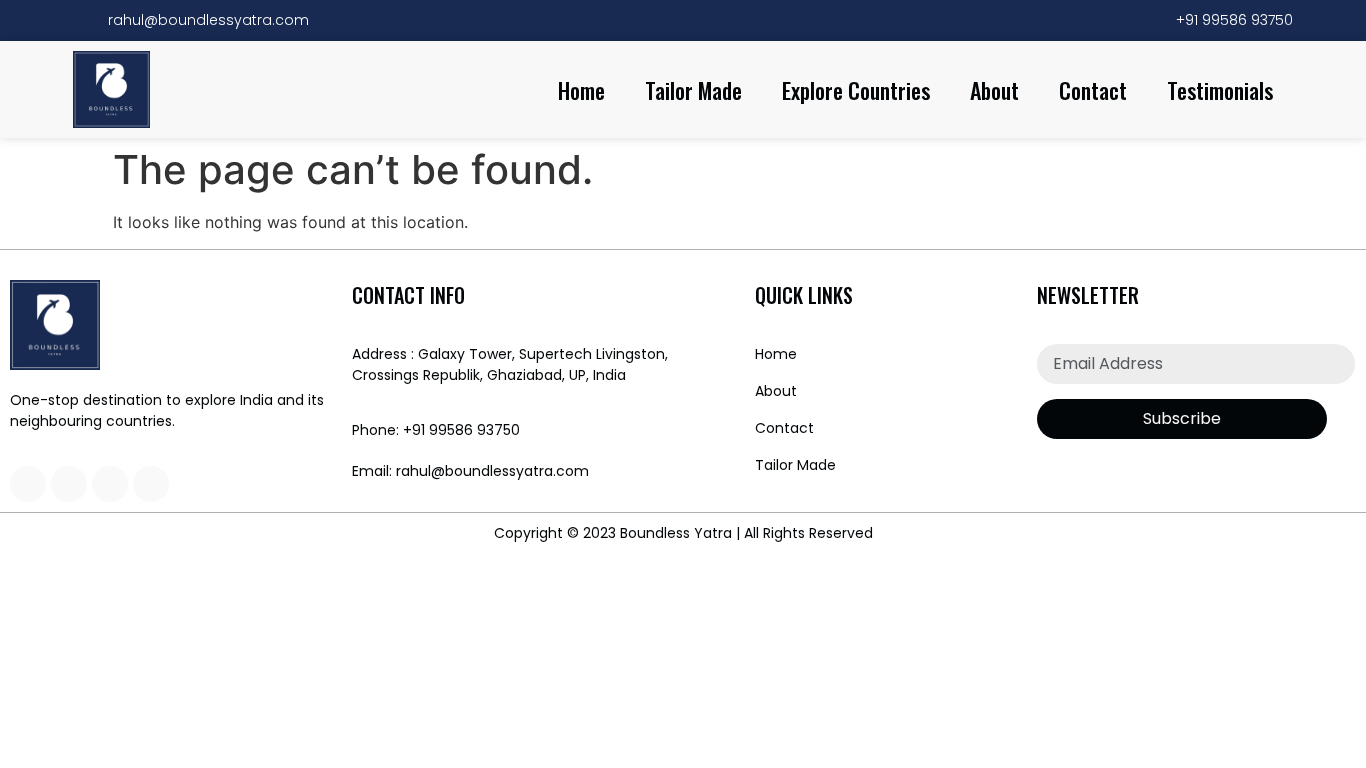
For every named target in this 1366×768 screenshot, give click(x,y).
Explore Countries (856, 90)
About (994, 90)
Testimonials (1220, 90)
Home (581, 90)
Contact (1093, 90)
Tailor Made (693, 90)
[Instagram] (28, 484)
